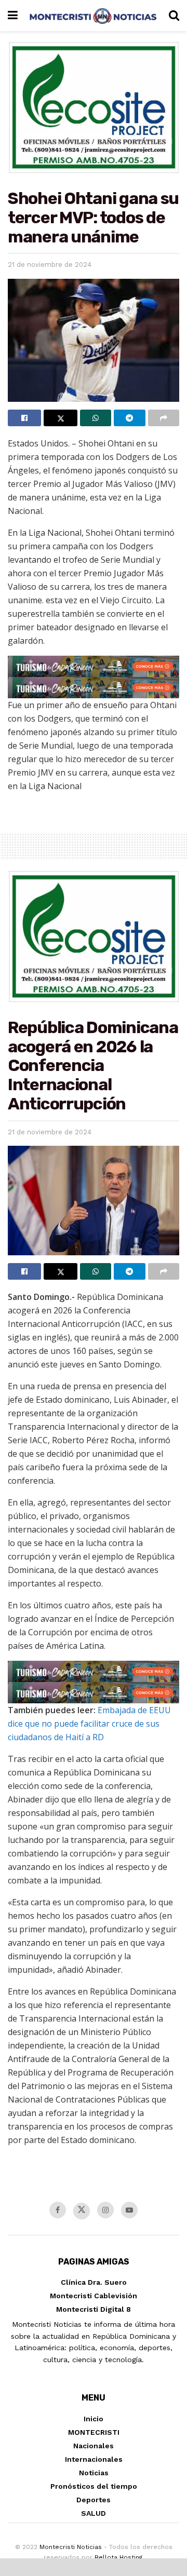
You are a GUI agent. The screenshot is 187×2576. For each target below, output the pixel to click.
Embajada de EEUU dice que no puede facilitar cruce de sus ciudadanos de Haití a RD (89, 1724)
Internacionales (94, 2459)
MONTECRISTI (94, 2432)
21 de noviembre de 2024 (50, 265)
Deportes (94, 2500)
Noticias (94, 2473)
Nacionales (94, 2446)
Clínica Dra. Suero (94, 2282)
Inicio (94, 2419)
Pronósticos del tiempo (94, 2486)
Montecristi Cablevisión (94, 2296)
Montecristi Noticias (71, 2547)
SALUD (94, 2513)
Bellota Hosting (118, 2557)
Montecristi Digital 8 (94, 2309)
